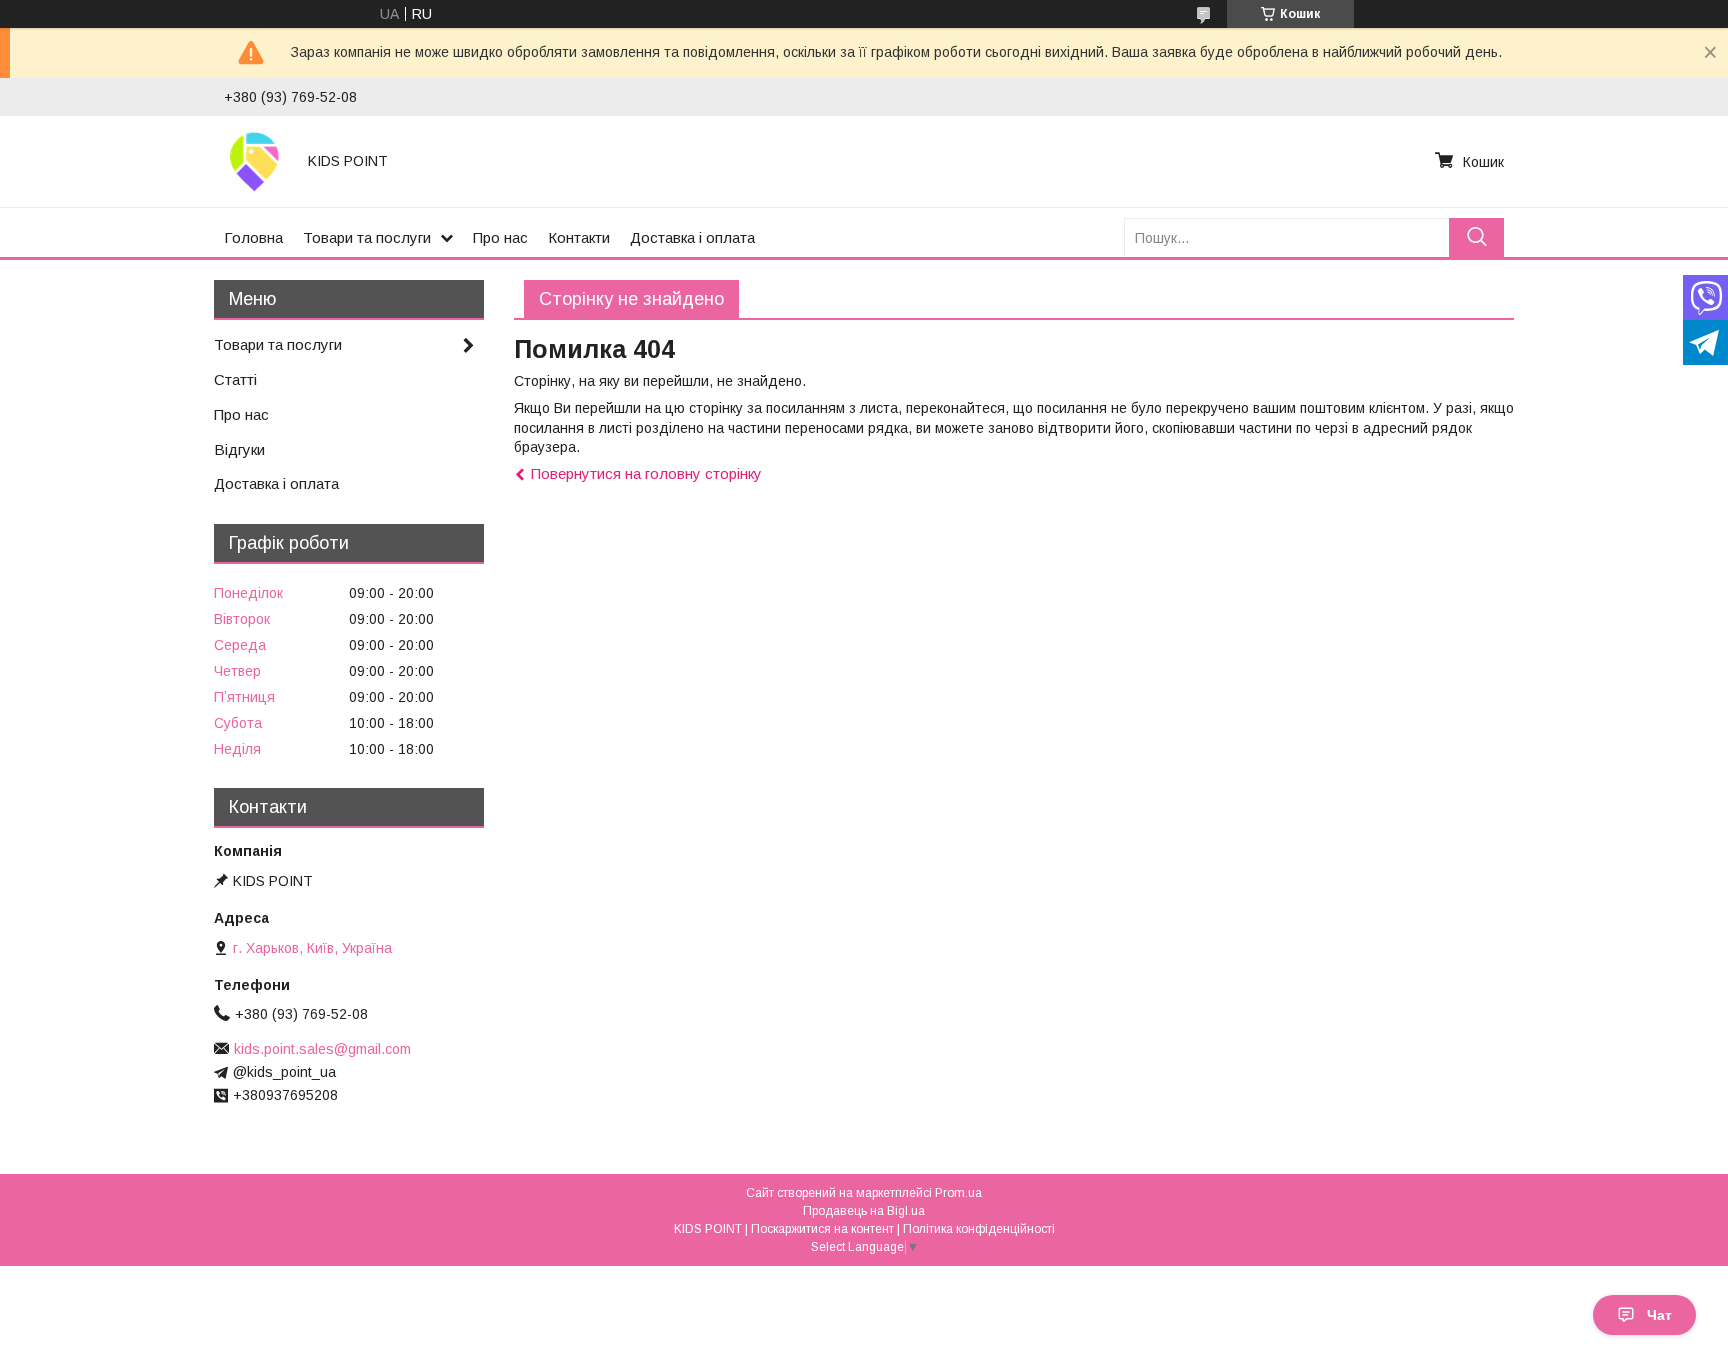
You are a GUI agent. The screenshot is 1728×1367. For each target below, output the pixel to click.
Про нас (500, 237)
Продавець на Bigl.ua (864, 1211)
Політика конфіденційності (979, 1229)
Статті (235, 379)
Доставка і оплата (692, 237)
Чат (1659, 1315)
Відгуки (239, 449)
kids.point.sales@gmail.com (322, 1049)
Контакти (579, 237)
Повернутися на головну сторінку (646, 473)
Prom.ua (958, 1193)
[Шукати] (1476, 237)
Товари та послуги (367, 237)
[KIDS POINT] (254, 161)
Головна (253, 237)
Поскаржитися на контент (822, 1229)
